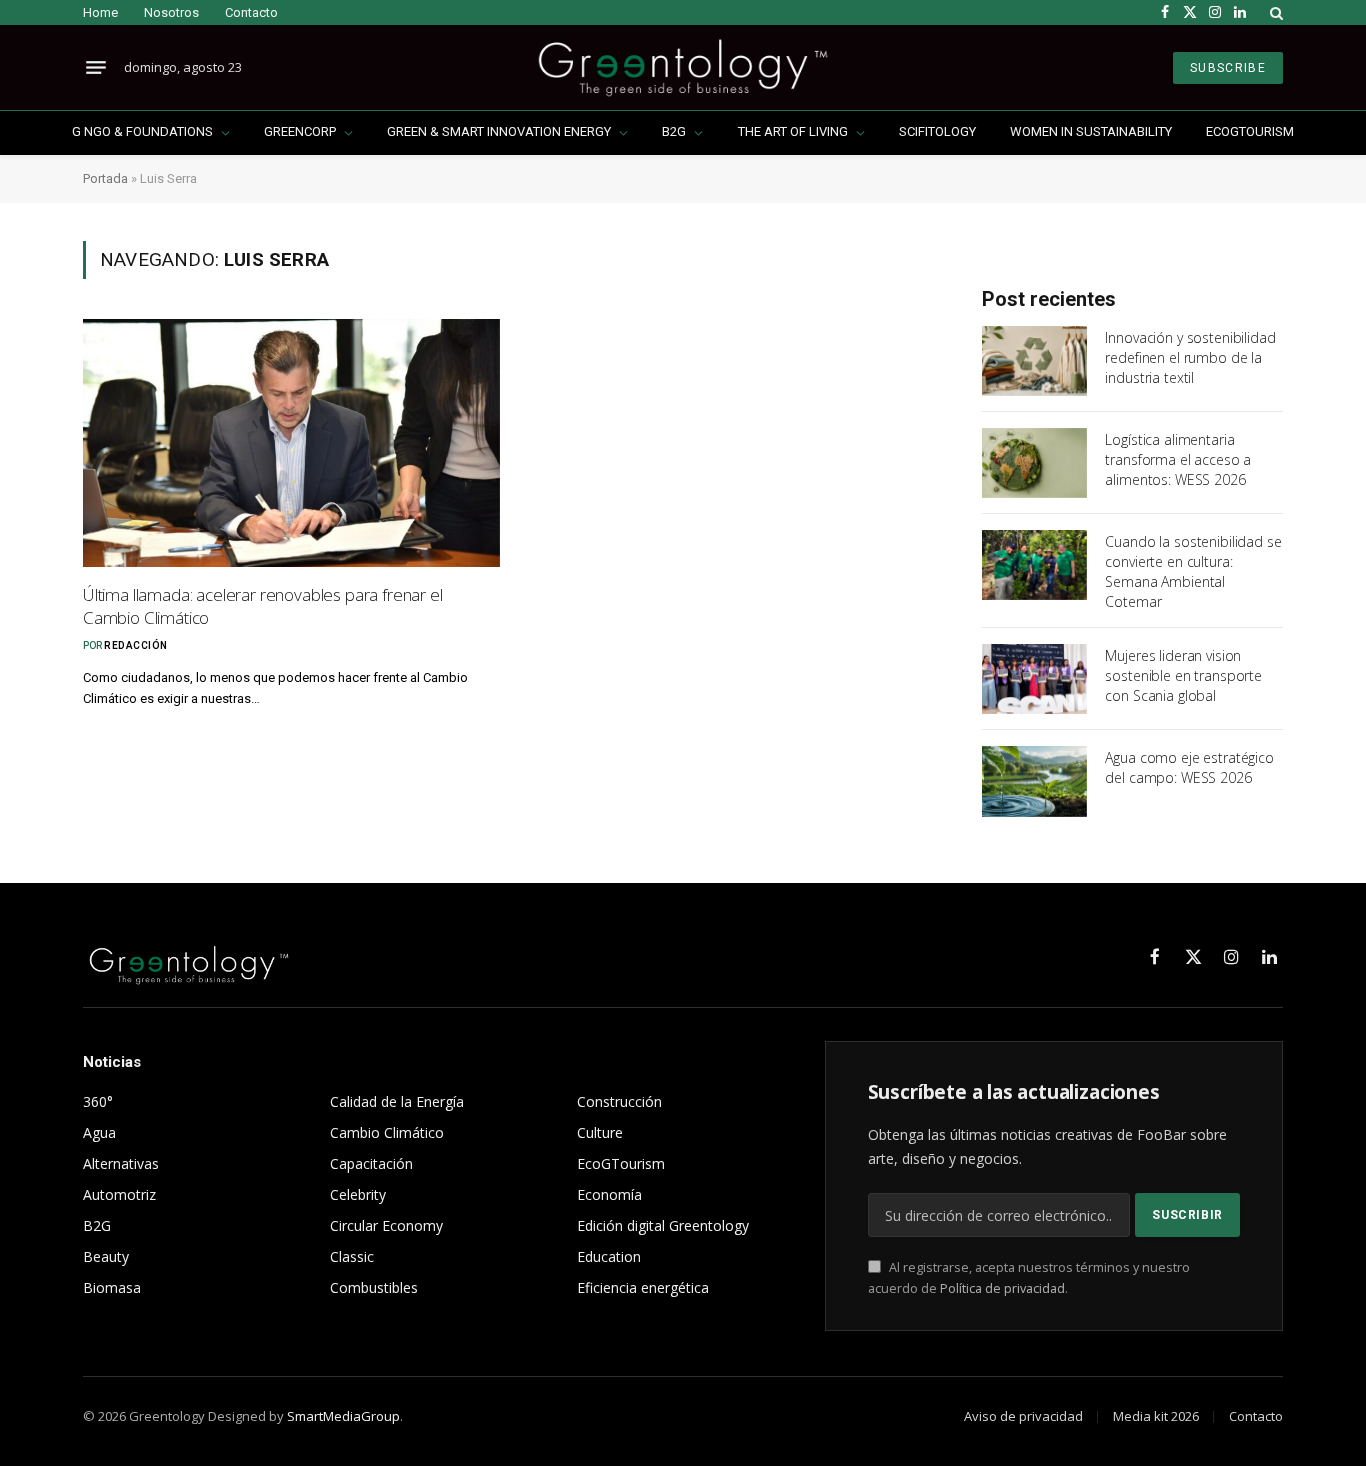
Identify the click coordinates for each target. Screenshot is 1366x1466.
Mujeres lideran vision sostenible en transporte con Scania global (1183, 675)
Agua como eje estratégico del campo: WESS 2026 (1189, 767)
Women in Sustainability (1091, 131)
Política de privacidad (1002, 1288)
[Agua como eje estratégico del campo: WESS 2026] (1034, 781)
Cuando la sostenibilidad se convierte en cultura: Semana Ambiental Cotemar (1193, 571)
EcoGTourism (1250, 131)
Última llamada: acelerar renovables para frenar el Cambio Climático (263, 606)
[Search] (1274, 12)
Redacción (136, 645)
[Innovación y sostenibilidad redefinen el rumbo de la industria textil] (1034, 361)
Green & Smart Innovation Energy (499, 131)
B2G (674, 131)
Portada (105, 178)
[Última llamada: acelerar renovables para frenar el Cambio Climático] (291, 443)
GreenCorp (300, 131)
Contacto (251, 12)
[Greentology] (682, 67)
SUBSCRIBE (1228, 68)
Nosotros (171, 12)
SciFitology (937, 131)
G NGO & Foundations (142, 131)
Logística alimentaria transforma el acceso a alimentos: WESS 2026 (1178, 459)
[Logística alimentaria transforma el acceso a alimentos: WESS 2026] (1034, 463)
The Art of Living (793, 131)
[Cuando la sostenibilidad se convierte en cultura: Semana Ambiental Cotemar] (1034, 565)
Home (100, 12)
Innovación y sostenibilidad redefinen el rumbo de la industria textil (1190, 357)
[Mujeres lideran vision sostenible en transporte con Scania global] (1034, 679)
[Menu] (96, 68)
